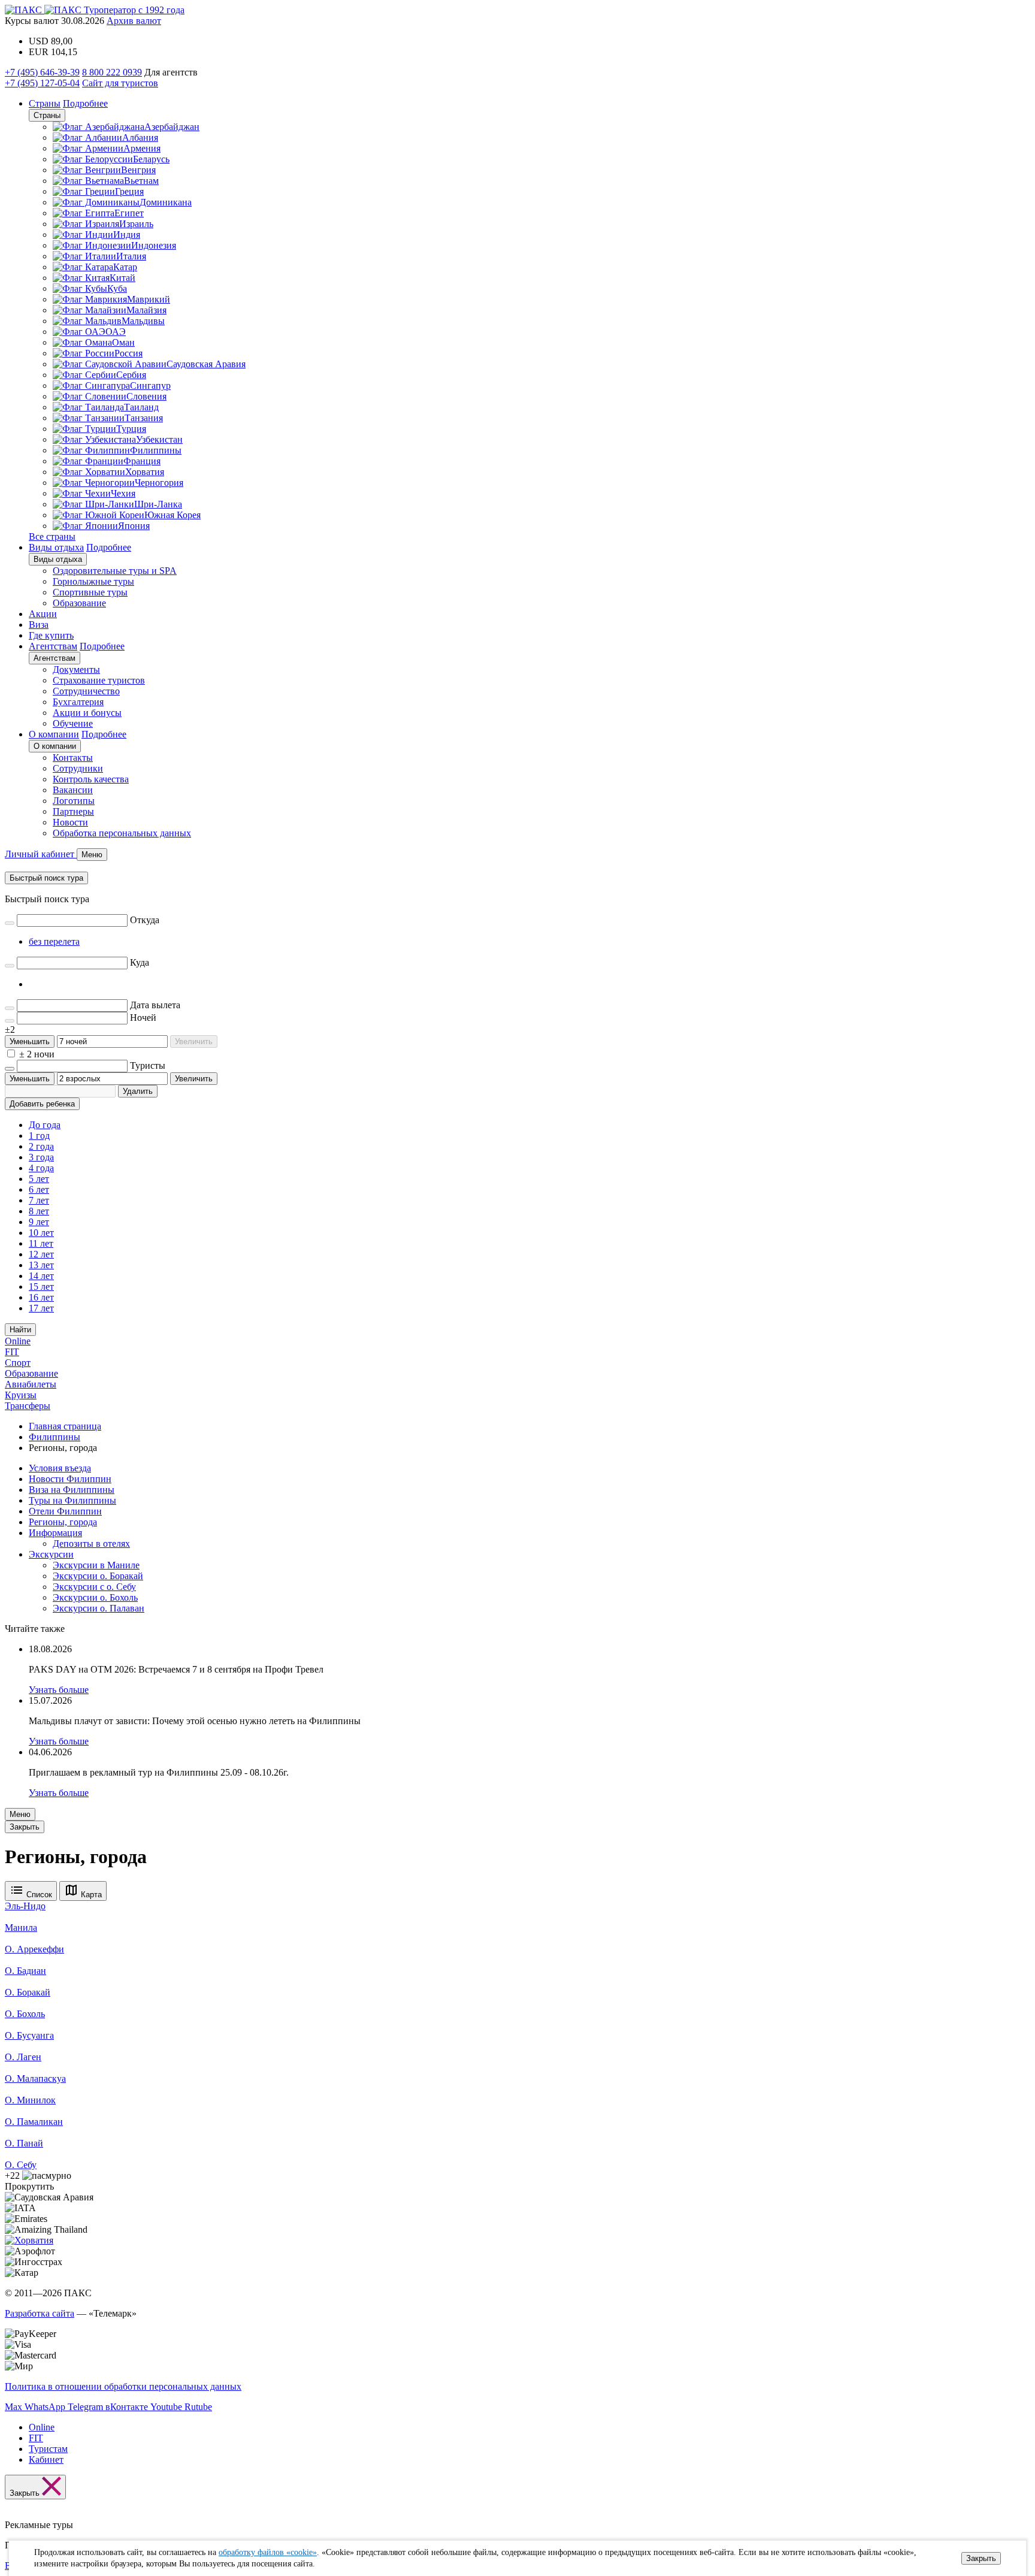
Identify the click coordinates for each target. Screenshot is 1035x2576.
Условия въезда (60, 1468)
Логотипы (74, 801)
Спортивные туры (90, 592)
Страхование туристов (99, 680)
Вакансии (73, 790)
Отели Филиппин (65, 1511)
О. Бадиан (25, 1971)
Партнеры (73, 811)
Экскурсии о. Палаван (99, 1608)
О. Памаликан (34, 2122)
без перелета (54, 941)
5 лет (39, 1179)
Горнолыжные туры (93, 581)
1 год (39, 1136)
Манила (21, 1928)
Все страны (52, 536)
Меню (20, 1814)
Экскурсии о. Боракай (98, 1576)
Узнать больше (59, 1690)
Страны (45, 103)
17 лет (41, 1308)
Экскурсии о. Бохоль (95, 1597)
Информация (55, 1533)
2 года (41, 1146)
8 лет (39, 1211)
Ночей (143, 1018)
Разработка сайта (40, 2313)
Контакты (73, 758)
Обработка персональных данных (122, 833)
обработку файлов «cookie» (268, 2552)
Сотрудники (78, 768)
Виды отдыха (56, 547)
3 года (41, 1157)
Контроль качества (91, 779)
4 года (41, 1168)
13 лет (41, 1265)
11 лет (41, 1243)
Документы (76, 669)
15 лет (41, 1287)
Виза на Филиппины (72, 1490)
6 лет (39, 1189)
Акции (43, 614)
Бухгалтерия (78, 702)
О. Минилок (30, 2100)
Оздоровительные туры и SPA (115, 571)
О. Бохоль (25, 2014)
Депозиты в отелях (91, 1544)
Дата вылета (155, 1005)
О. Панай (24, 2143)
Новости (70, 822)
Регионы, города (63, 1522)
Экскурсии (51, 1554)
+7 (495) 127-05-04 (42, 83)
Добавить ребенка (42, 1104)
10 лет (41, 1233)
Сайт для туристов (120, 83)
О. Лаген (23, 2057)
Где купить (51, 635)
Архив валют (134, 21)
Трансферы (28, 1406)
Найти (20, 1330)
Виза (39, 625)
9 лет (39, 1222)
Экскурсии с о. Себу (94, 1587)
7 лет (39, 1200)
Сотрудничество (86, 691)
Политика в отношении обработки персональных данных (123, 2386)
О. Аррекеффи (34, 1949)
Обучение (73, 723)
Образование (79, 603)
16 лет (41, 1297)
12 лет (41, 1254)
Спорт (18, 1363)
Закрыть (981, 2558)
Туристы (148, 1065)
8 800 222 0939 (112, 72)
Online (18, 1341)
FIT (12, 1352)
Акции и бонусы (87, 713)
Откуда (145, 920)
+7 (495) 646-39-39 (42, 72)
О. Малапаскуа (35, 2078)
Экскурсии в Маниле (96, 1565)
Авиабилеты (31, 1384)
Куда (140, 962)
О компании (54, 734)
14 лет (41, 1276)
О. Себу (21, 2165)
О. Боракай (28, 1992)
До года (45, 1125)
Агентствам (53, 646)
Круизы (21, 1395)
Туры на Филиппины (72, 1500)
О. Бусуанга (29, 2035)
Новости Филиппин (70, 1479)
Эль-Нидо (25, 1906)
